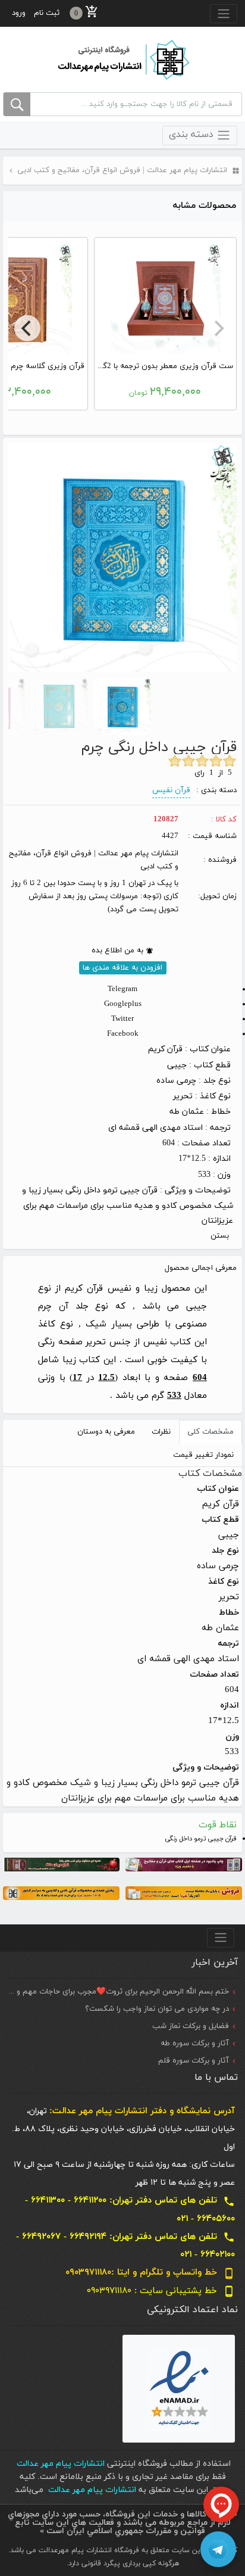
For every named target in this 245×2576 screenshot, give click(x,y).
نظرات (161, 1432)
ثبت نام (47, 13)
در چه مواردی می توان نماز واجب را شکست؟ (157, 2009)
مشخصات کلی (211, 1432)
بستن (220, 1236)
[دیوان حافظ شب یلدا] (61, 1864)
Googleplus (123, 1004)
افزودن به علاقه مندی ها (122, 968)
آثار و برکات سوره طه (195, 2044)
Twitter (122, 1019)
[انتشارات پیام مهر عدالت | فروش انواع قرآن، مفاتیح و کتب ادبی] (122, 59)
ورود (19, 13)
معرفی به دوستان (106, 1432)
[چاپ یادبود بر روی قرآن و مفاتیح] (184, 1864)
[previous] (218, 328)
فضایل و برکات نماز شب (191, 2026)
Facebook (123, 1034)
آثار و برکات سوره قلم (194, 2061)
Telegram (122, 989)
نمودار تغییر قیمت (203, 1455)
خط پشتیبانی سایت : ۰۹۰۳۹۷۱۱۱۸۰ (161, 2291)
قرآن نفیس (171, 790)
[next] (27, 328)
